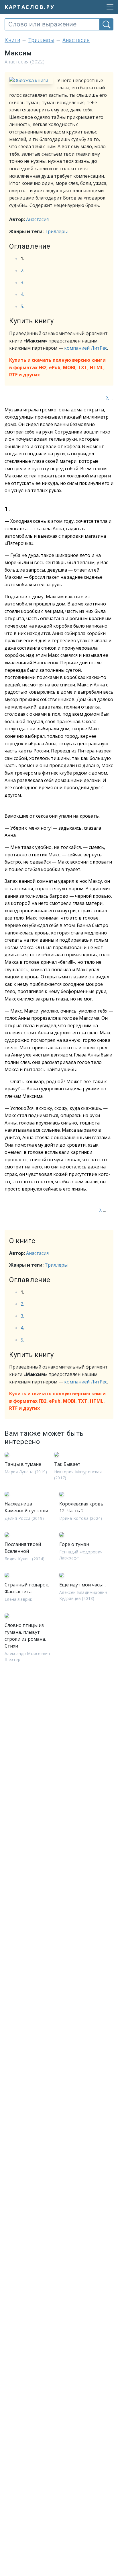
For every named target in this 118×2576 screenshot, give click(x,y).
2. (22, 270)
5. (22, 306)
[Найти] (106, 24)
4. (22, 294)
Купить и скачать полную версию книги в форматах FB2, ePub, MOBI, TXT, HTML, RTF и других (57, 367)
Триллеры (56, 231)
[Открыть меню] (108, 7)
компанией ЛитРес (86, 348)
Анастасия (37, 219)
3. (22, 282)
